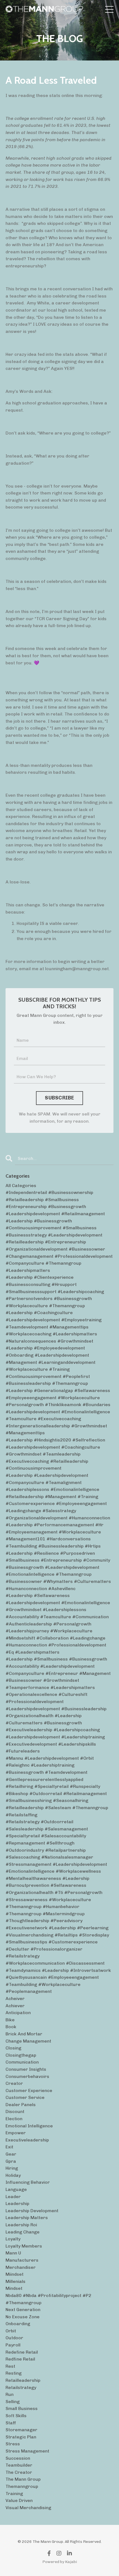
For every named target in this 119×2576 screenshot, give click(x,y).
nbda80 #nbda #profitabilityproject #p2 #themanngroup (48, 2299)
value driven (19, 2500)
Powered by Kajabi (60, 2562)
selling (13, 2402)
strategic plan (21, 2437)
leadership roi (21, 2225)
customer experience (29, 2090)
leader (13, 2197)
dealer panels (21, 2105)
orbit (11, 2331)
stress (13, 2444)
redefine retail (22, 2352)
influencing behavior (28, 2182)
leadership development (32, 2211)
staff (11, 2423)
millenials (15, 2281)
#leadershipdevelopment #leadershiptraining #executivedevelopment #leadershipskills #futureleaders (55, 1744)
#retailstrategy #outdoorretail (39, 1822)
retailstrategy (21, 2387)
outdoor (14, 2338)
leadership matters (27, 2218)
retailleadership (23, 2380)
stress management (27, 2451)
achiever (15, 2006)
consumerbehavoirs (27, 2076)
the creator (19, 2472)
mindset (14, 2288)
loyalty (13, 2239)
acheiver (15, 1999)
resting (14, 2373)
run (10, 2394)
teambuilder (19, 2465)
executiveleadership (27, 2140)
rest (10, 2366)
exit (9, 2147)
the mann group (23, 2479)
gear (11, 2154)
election (14, 2119)
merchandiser (21, 2267)
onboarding (18, 2324)
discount (15, 2111)
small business (22, 2408)
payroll (13, 2345)
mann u (13, 2253)
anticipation (18, 2013)
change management (28, 2041)
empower (16, 2133)
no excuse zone (23, 2317)
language (16, 2189)
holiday (13, 2175)
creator (14, 2083)
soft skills (16, 2416)
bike (10, 2020)
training (14, 2494)
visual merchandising (28, 2508)
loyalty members (24, 2246)
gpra (11, 2161)
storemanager (21, 2430)
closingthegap (21, 2055)
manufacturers (22, 2260)
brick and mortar (24, 2034)
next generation (23, 2310)
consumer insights (26, 2069)
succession (18, 2458)
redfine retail (20, 2359)
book (11, 2027)
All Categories (21, 1186)
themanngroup (22, 2486)
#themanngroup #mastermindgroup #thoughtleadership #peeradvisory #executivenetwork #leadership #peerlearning (57, 1921)
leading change (23, 2232)
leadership (17, 2203)
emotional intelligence (29, 2126)
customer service (25, 2097)
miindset (15, 2274)
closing (13, 2048)
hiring (12, 2168)
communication (22, 2062)
